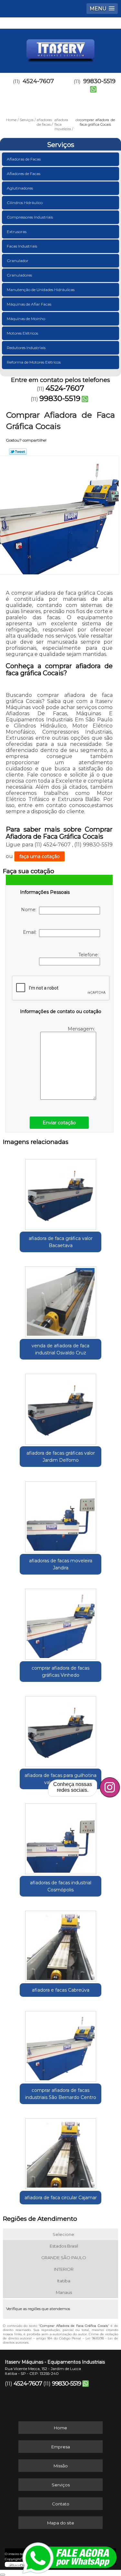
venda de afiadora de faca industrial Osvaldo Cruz (60, 1349)
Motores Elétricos (22, 333)
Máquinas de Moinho (26, 319)
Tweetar (18, 452)
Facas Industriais (22, 246)
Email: (31, 932)
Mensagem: (82, 1029)
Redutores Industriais (26, 348)
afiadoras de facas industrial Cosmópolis (61, 1886)
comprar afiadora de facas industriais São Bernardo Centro (61, 2094)
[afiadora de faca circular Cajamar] (60, 2152)
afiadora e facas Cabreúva (61, 1990)
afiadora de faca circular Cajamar (61, 2198)
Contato (61, 2504)
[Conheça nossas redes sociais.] (110, 1787)
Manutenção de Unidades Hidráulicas (41, 290)
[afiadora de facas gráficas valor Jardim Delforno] (60, 1407)
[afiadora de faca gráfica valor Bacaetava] (60, 1192)
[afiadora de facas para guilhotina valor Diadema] (60, 1729)
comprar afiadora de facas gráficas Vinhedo (60, 1672)
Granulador (18, 261)
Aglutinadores (20, 188)
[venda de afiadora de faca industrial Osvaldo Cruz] (60, 1300)
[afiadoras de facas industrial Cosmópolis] (60, 1837)
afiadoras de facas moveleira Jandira (61, 1564)
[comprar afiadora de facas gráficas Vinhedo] (60, 1622)
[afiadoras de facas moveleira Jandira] (60, 1514)
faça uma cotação (40, 856)
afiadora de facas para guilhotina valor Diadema (60, 1779)
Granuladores (19, 275)
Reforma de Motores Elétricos (34, 362)
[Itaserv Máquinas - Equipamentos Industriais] (60, 48)
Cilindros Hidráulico (25, 203)
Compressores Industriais (30, 217)
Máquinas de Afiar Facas (29, 304)
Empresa (61, 2447)
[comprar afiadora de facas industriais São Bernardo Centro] (60, 2044)
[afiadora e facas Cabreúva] (60, 1944)
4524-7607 (38, 81)
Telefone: (89, 955)
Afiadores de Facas (24, 174)
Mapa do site (61, 2523)
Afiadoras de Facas (24, 159)
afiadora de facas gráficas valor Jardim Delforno (61, 1457)
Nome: (30, 910)
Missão (61, 2466)
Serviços (61, 145)
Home (60, 2428)
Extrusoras (17, 232)
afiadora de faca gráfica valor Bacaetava (61, 1242)
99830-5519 (60, 398)
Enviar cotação (59, 1123)
